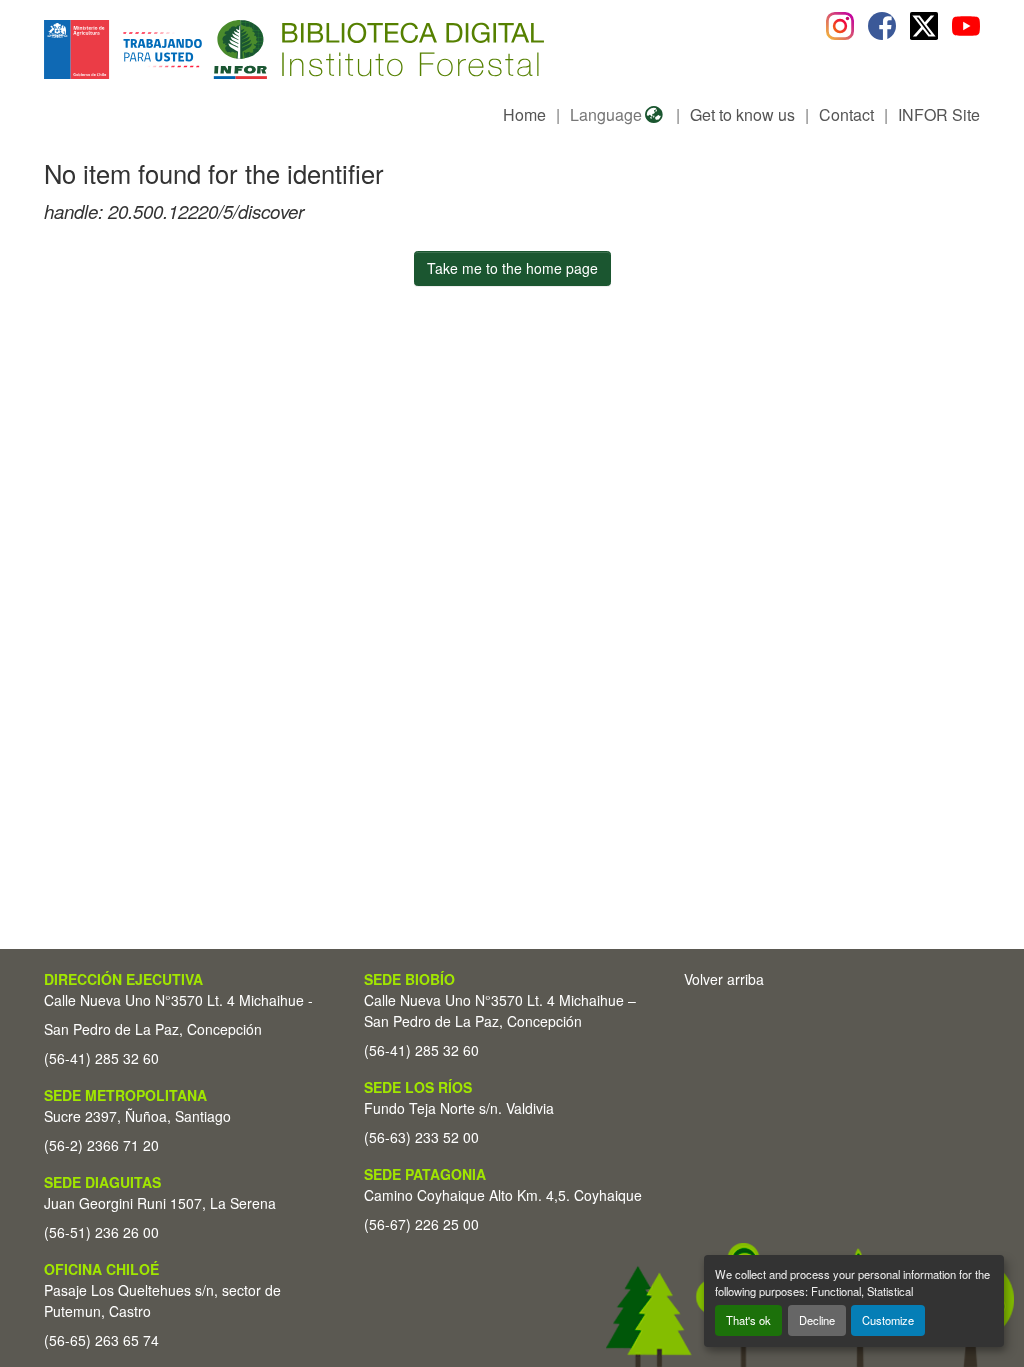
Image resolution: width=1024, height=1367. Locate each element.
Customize (888, 1320)
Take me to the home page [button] (512, 268)
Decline (817, 1320)
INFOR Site (939, 114)
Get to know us (742, 114)
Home (524, 114)
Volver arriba (724, 979)
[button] (207, 49)
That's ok (748, 1320)
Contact (846, 114)
